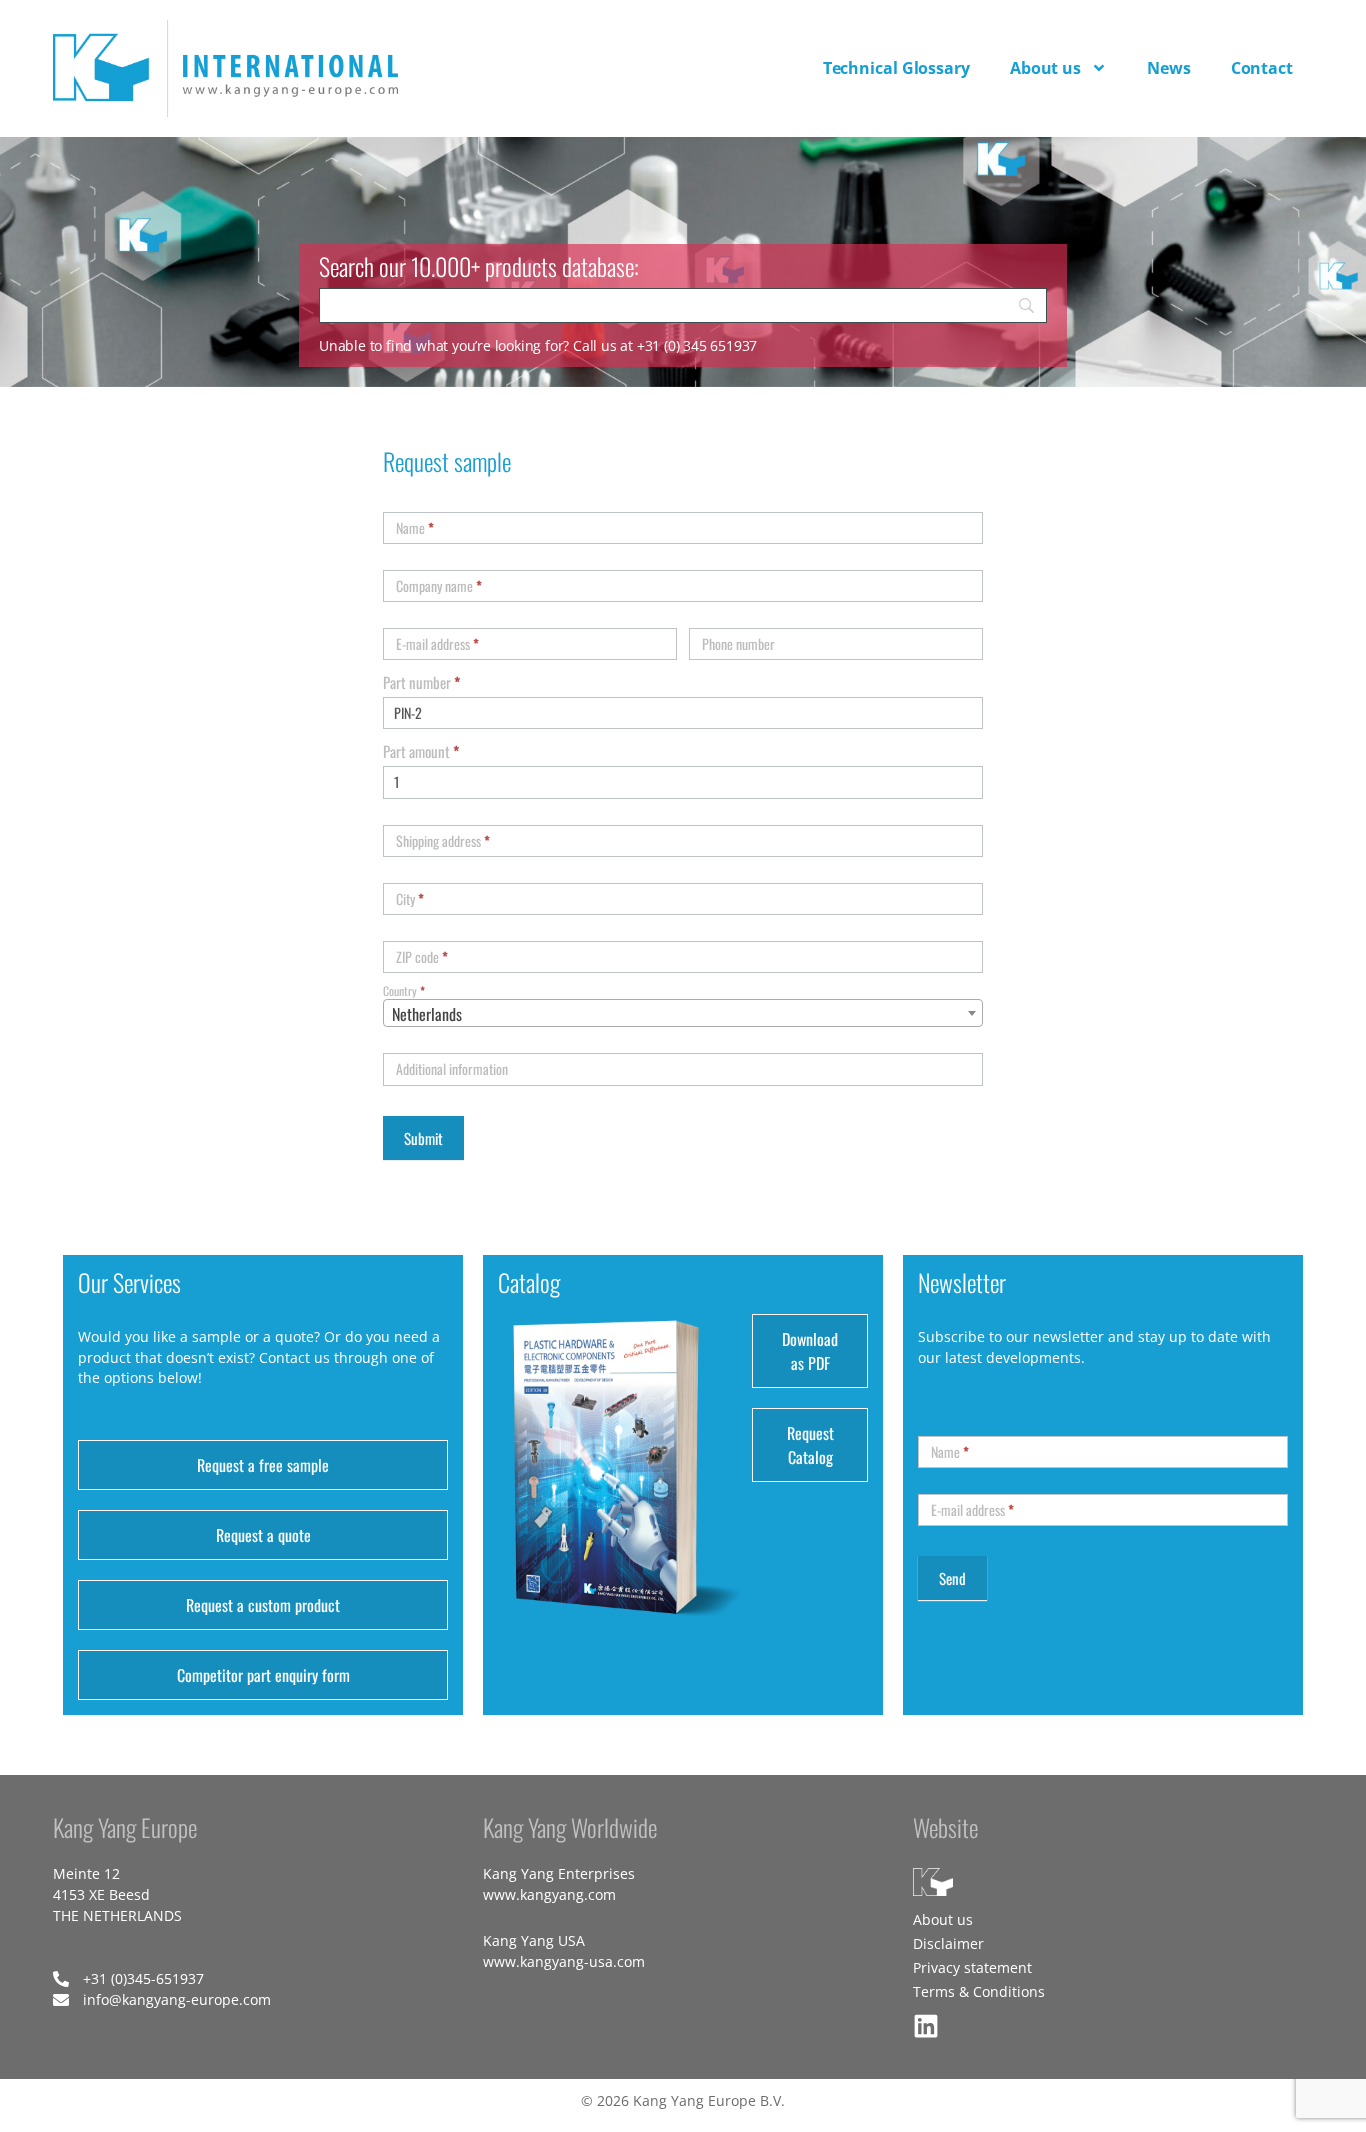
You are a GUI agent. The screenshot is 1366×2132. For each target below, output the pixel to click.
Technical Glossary (896, 68)
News (1169, 68)
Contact (1262, 68)
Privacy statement (972, 1967)
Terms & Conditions (979, 1991)
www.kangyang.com (549, 1894)
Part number (421, 682)
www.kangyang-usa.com (564, 1961)
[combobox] (683, 1013)
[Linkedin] (926, 2026)
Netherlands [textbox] (427, 1014)
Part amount (421, 751)
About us (1045, 68)
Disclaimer (948, 1943)
